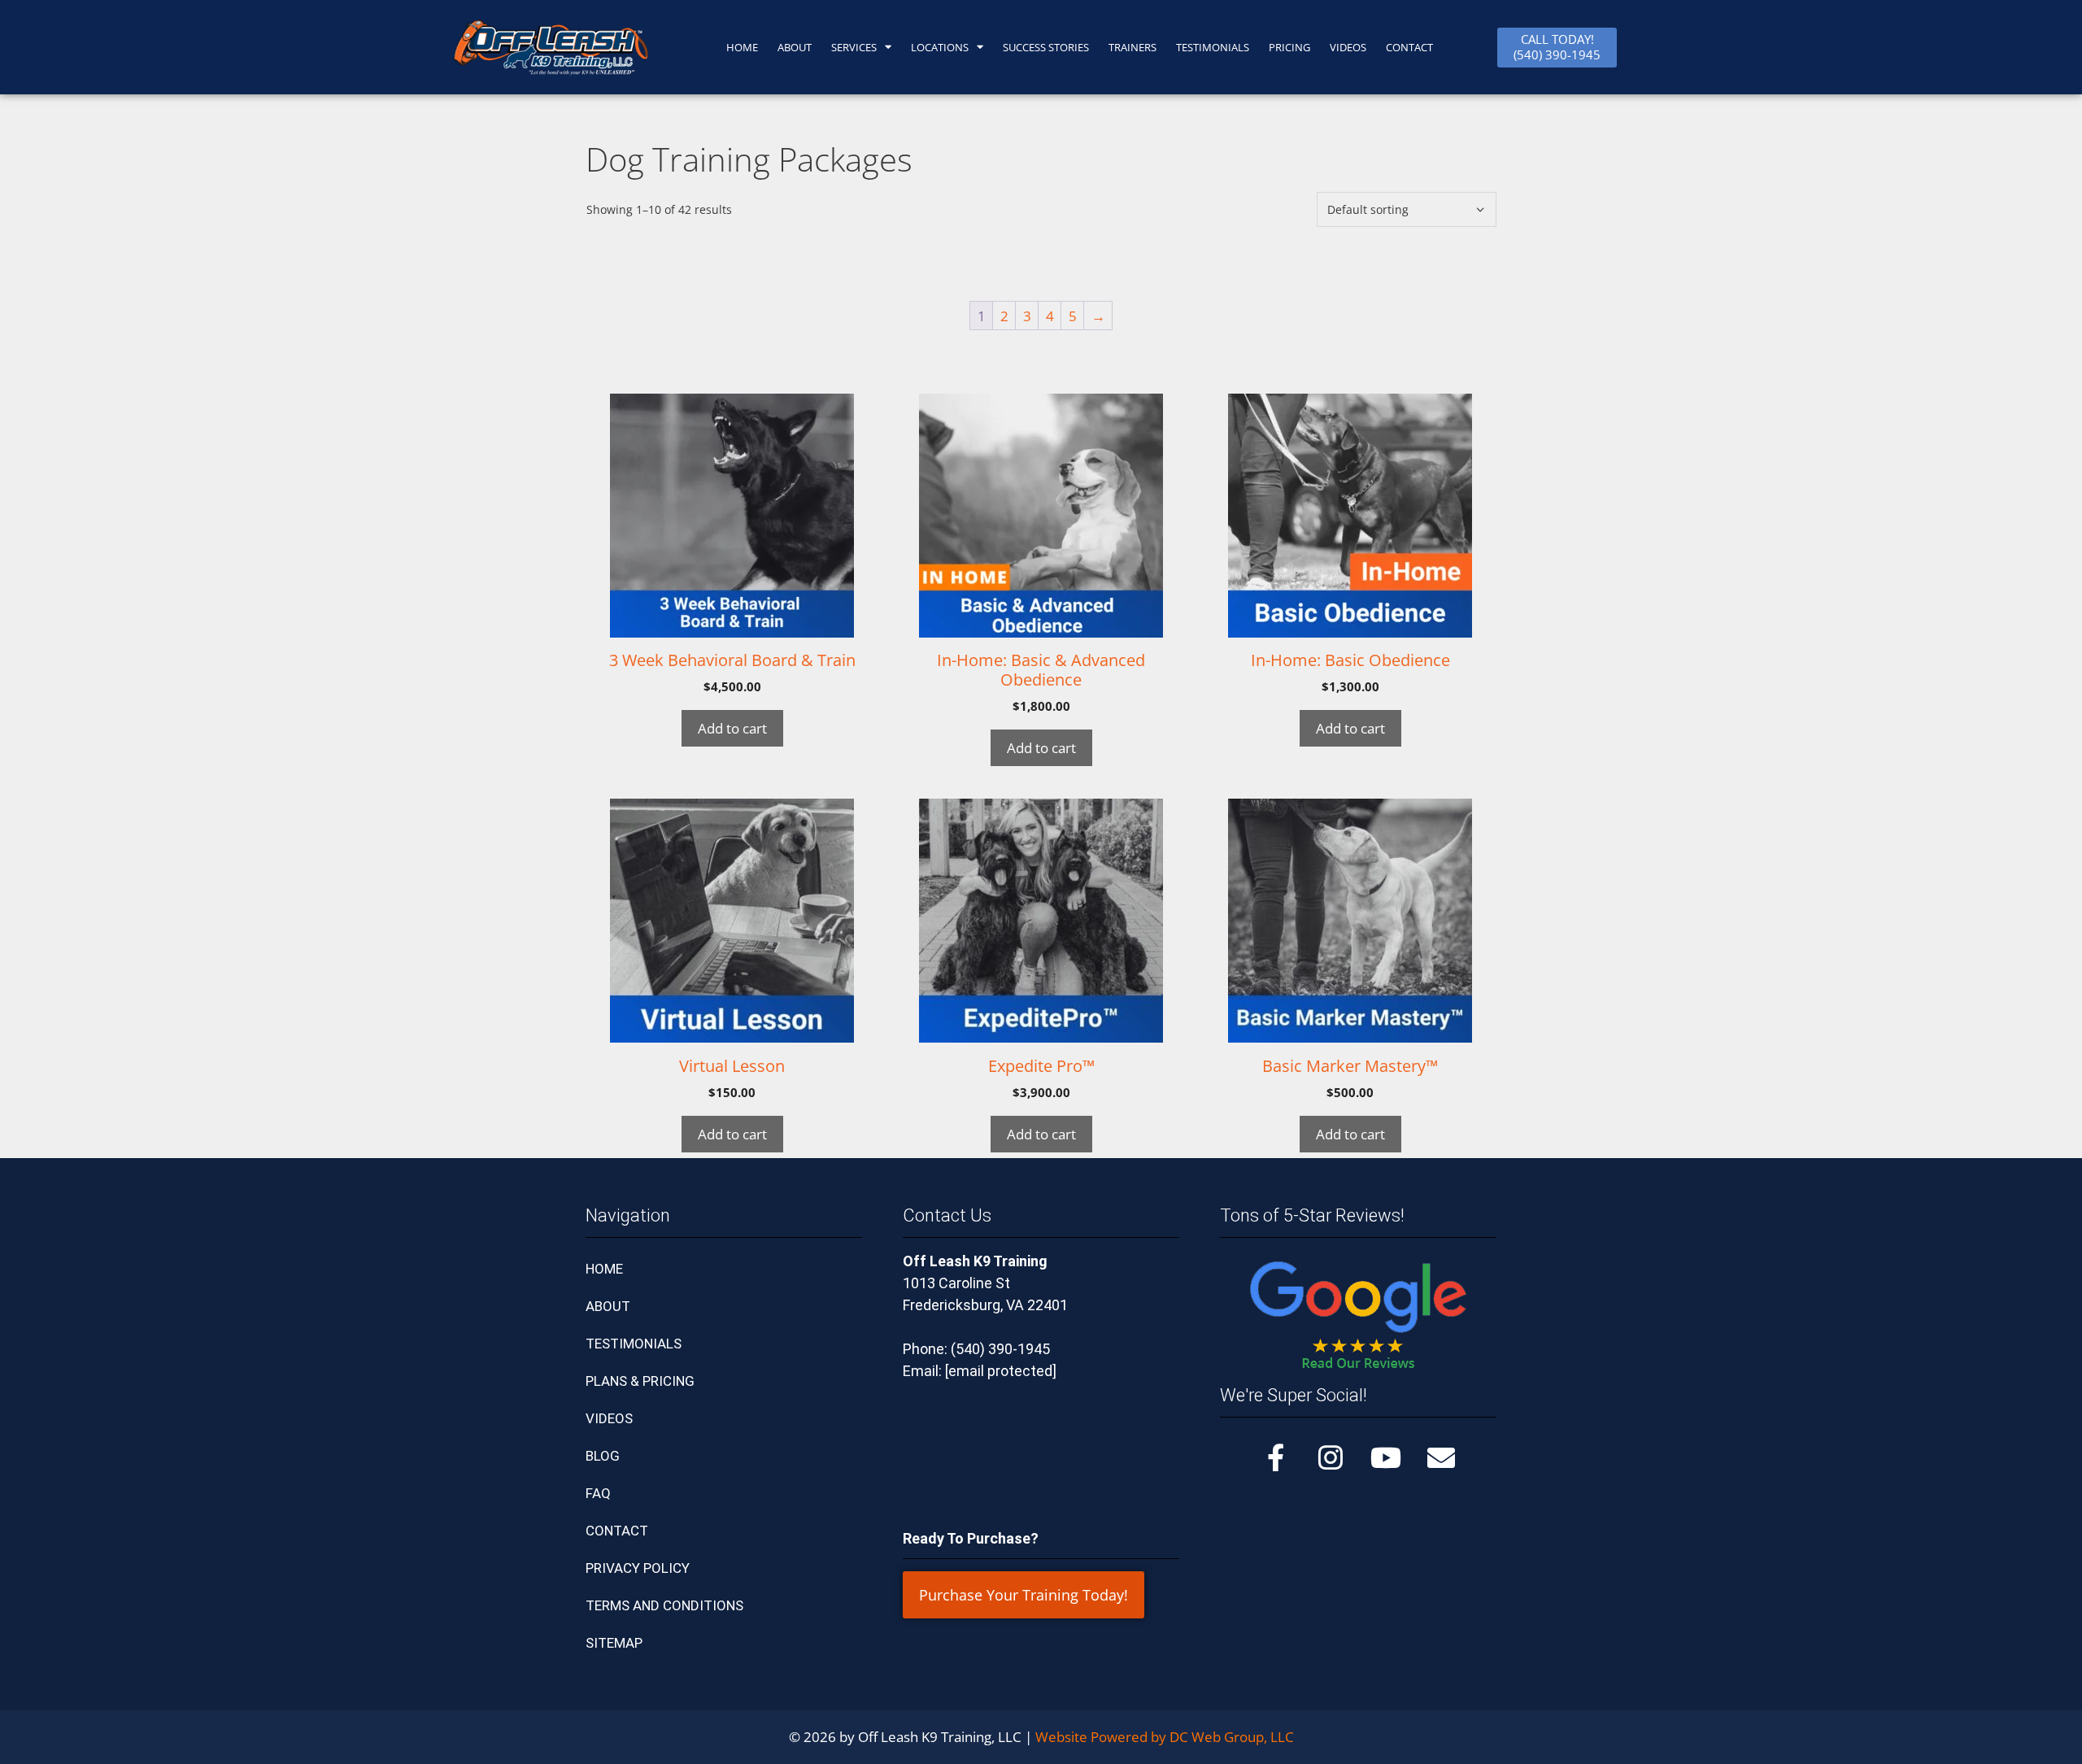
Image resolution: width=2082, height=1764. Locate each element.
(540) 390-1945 (1000, 1349)
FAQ (598, 1493)
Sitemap (614, 1643)
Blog (603, 1456)
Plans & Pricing (640, 1381)
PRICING (1289, 47)
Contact (617, 1531)
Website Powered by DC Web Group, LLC (1165, 1737)
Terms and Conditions (664, 1605)
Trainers (1132, 47)
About (795, 47)
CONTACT (1409, 47)
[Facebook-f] (1275, 1457)
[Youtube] (1386, 1457)
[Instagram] (1331, 1457)
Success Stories (1046, 47)
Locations (940, 47)
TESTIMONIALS (1213, 47)
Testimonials (634, 1344)
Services (854, 47)
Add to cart (732, 728)
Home (604, 1269)
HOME (742, 47)
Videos (1348, 47)
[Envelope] (1441, 1457)
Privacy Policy (638, 1568)
